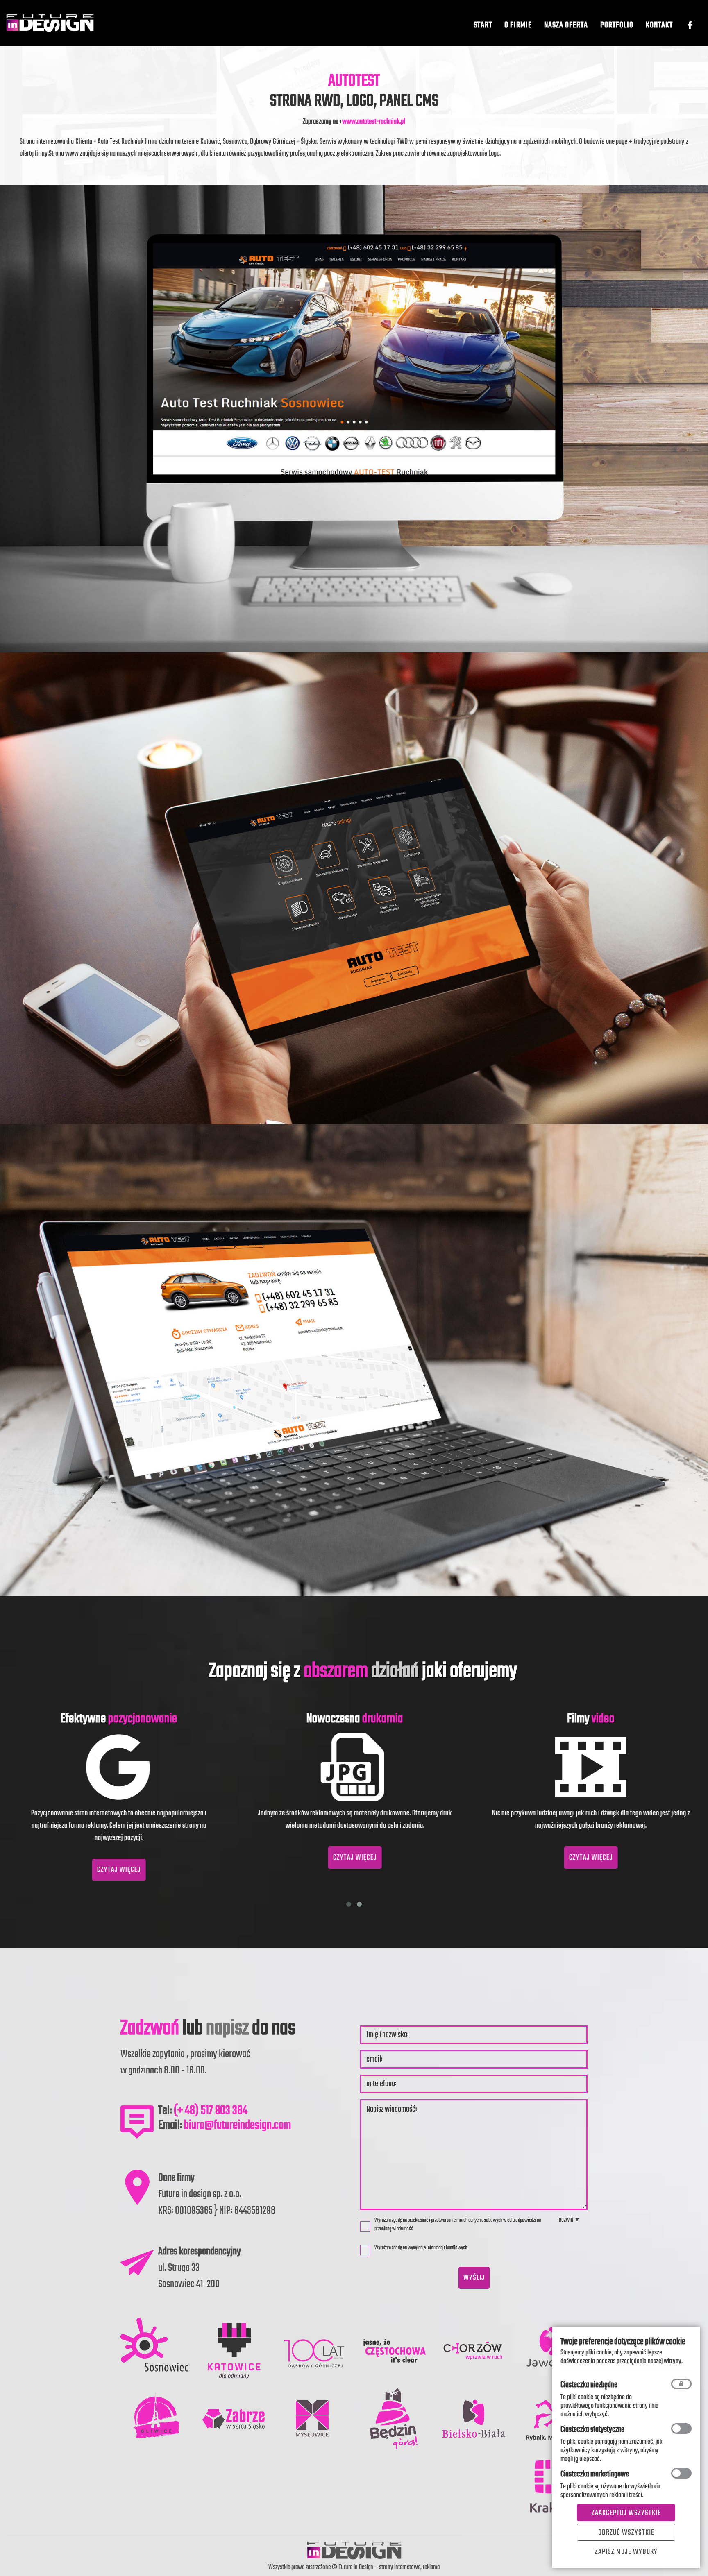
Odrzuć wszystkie (626, 2533)
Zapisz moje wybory (626, 2552)
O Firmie (518, 25)
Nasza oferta (566, 25)
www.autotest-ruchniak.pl (374, 122)
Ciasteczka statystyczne (592, 2430)
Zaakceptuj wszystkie (626, 2513)
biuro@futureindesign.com (237, 2125)
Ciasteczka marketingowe (595, 2474)
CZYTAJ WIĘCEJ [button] (151, 1870)
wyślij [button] (474, 2278)
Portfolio (617, 25)
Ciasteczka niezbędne (589, 2385)
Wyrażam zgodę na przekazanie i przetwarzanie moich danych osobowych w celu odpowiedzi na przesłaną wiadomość (458, 2225)
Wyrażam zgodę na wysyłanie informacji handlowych (421, 2248)
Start (483, 25)
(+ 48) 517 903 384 (211, 2111)
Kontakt (659, 25)
